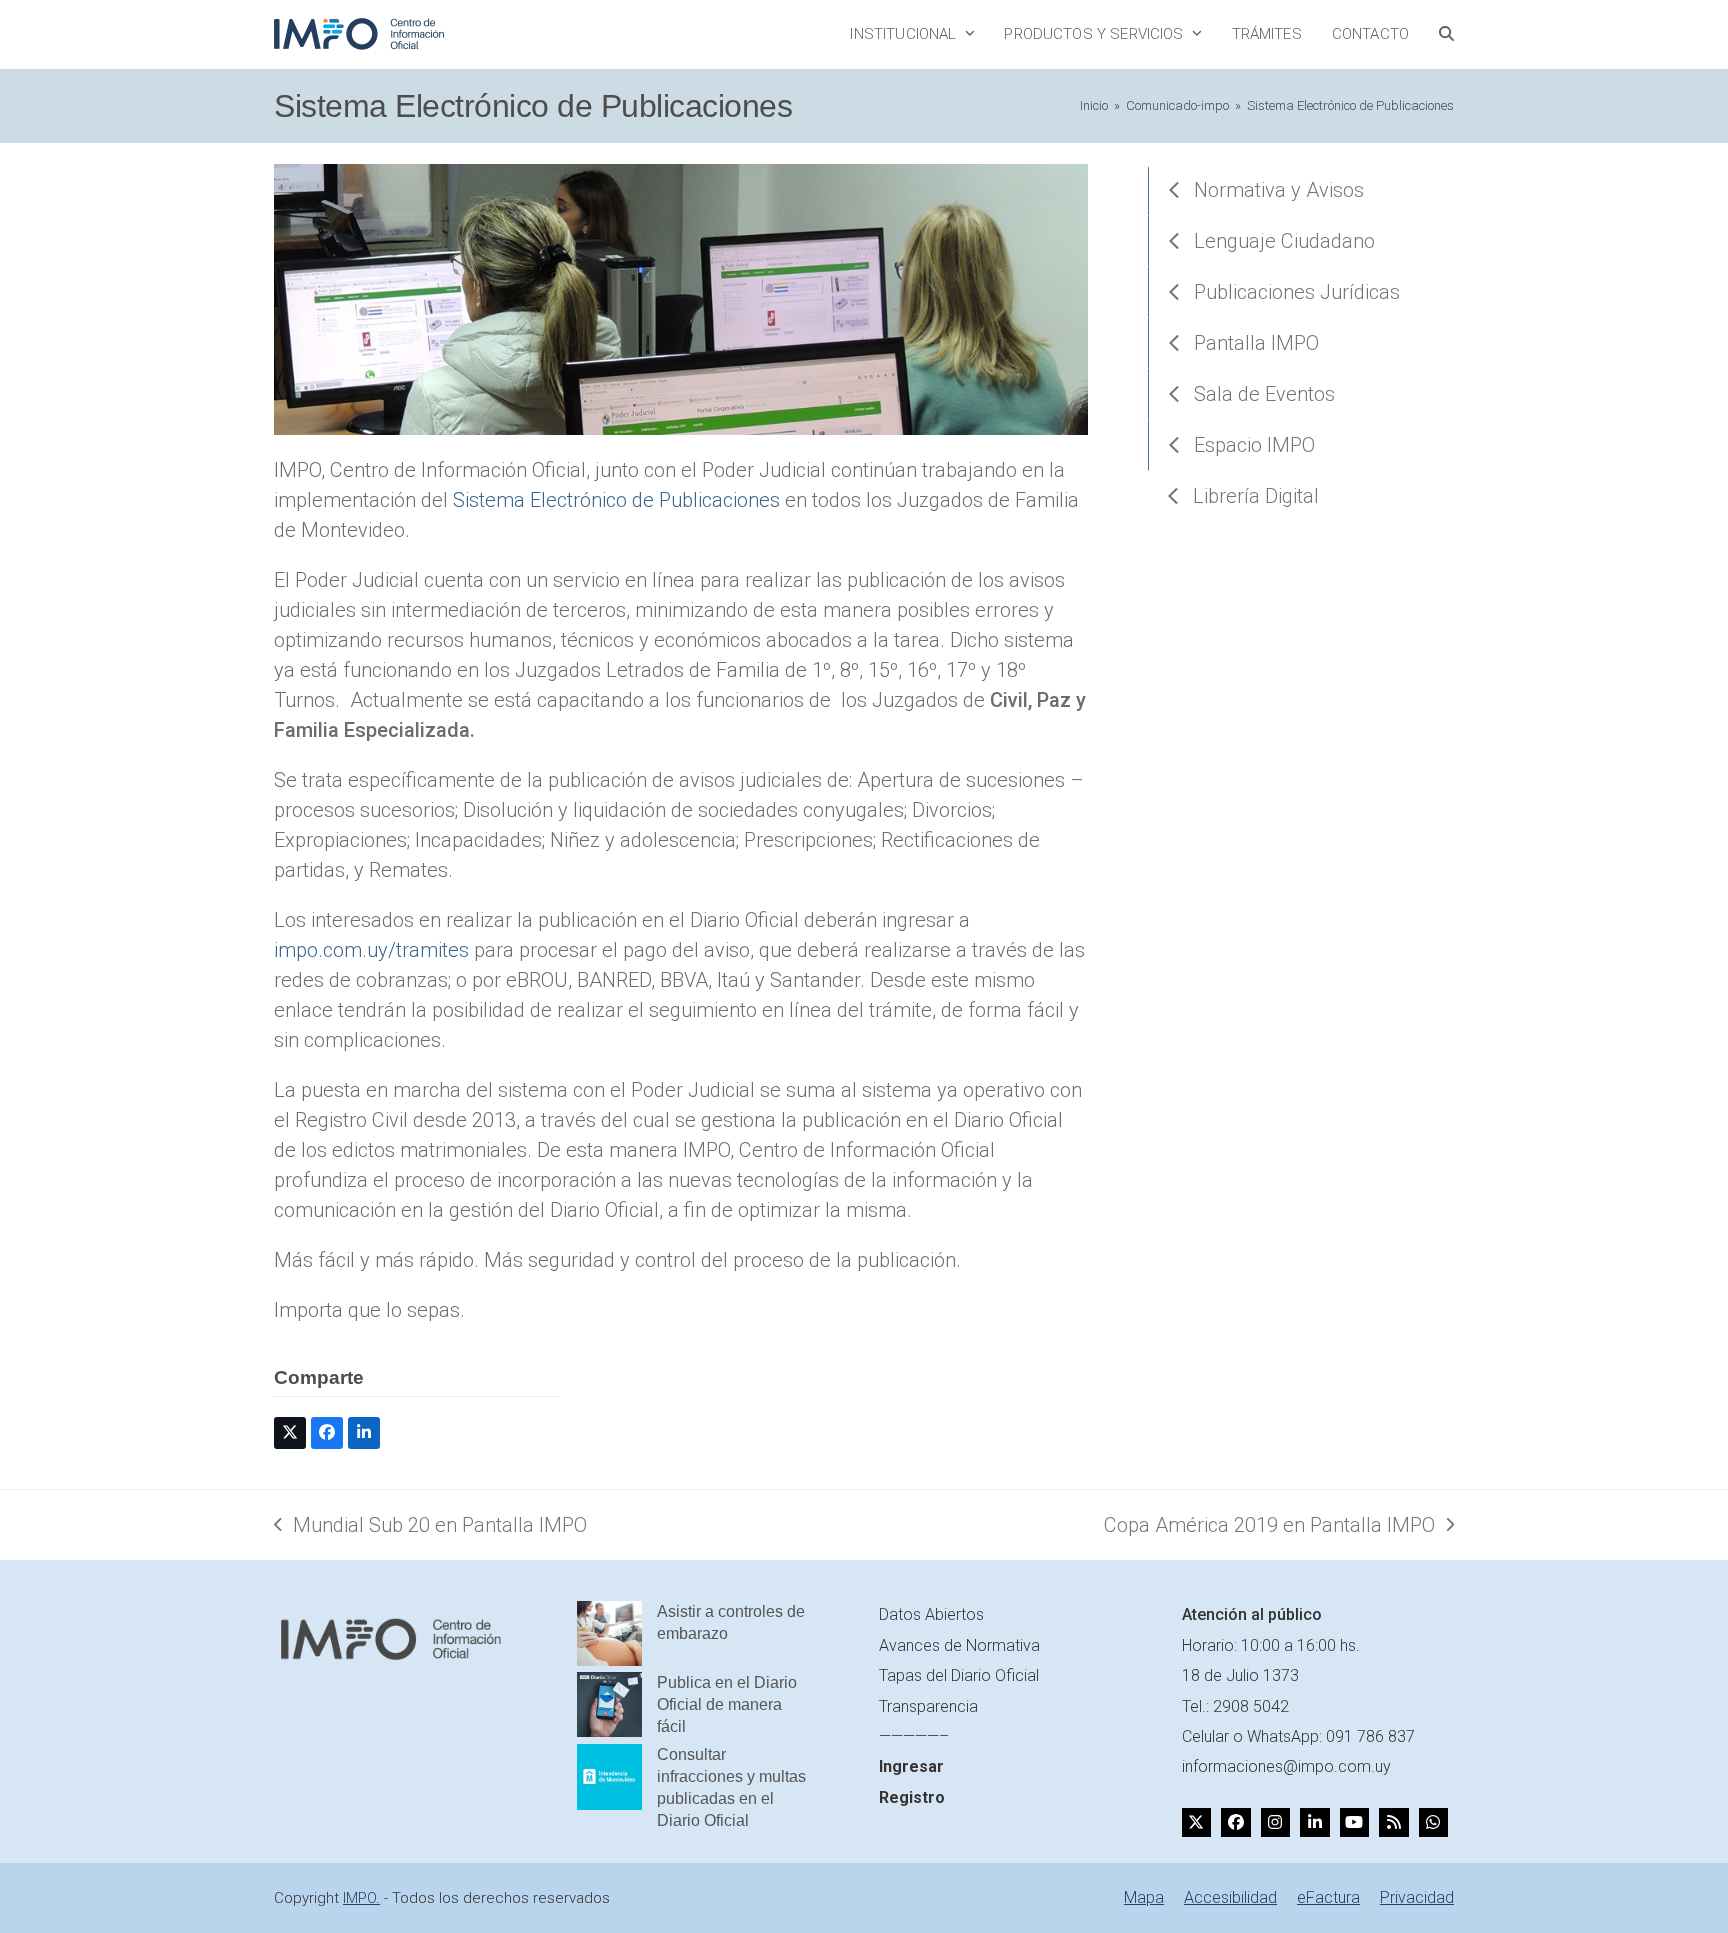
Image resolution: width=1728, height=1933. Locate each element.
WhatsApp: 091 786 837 (1331, 1736)
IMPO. (361, 1898)
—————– (914, 1736)
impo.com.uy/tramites (371, 950)
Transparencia (928, 1706)
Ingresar (911, 1766)
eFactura (1328, 1897)
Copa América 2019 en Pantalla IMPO (1269, 1526)
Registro (912, 1797)
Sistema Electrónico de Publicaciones (616, 500)
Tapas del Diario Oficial (959, 1675)
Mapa (1144, 1897)
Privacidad (1417, 1897)
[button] (1446, 34)
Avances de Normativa (959, 1645)
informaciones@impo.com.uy (1286, 1766)
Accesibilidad (1230, 1897)
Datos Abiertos (931, 1614)
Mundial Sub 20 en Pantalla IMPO (430, 1526)
